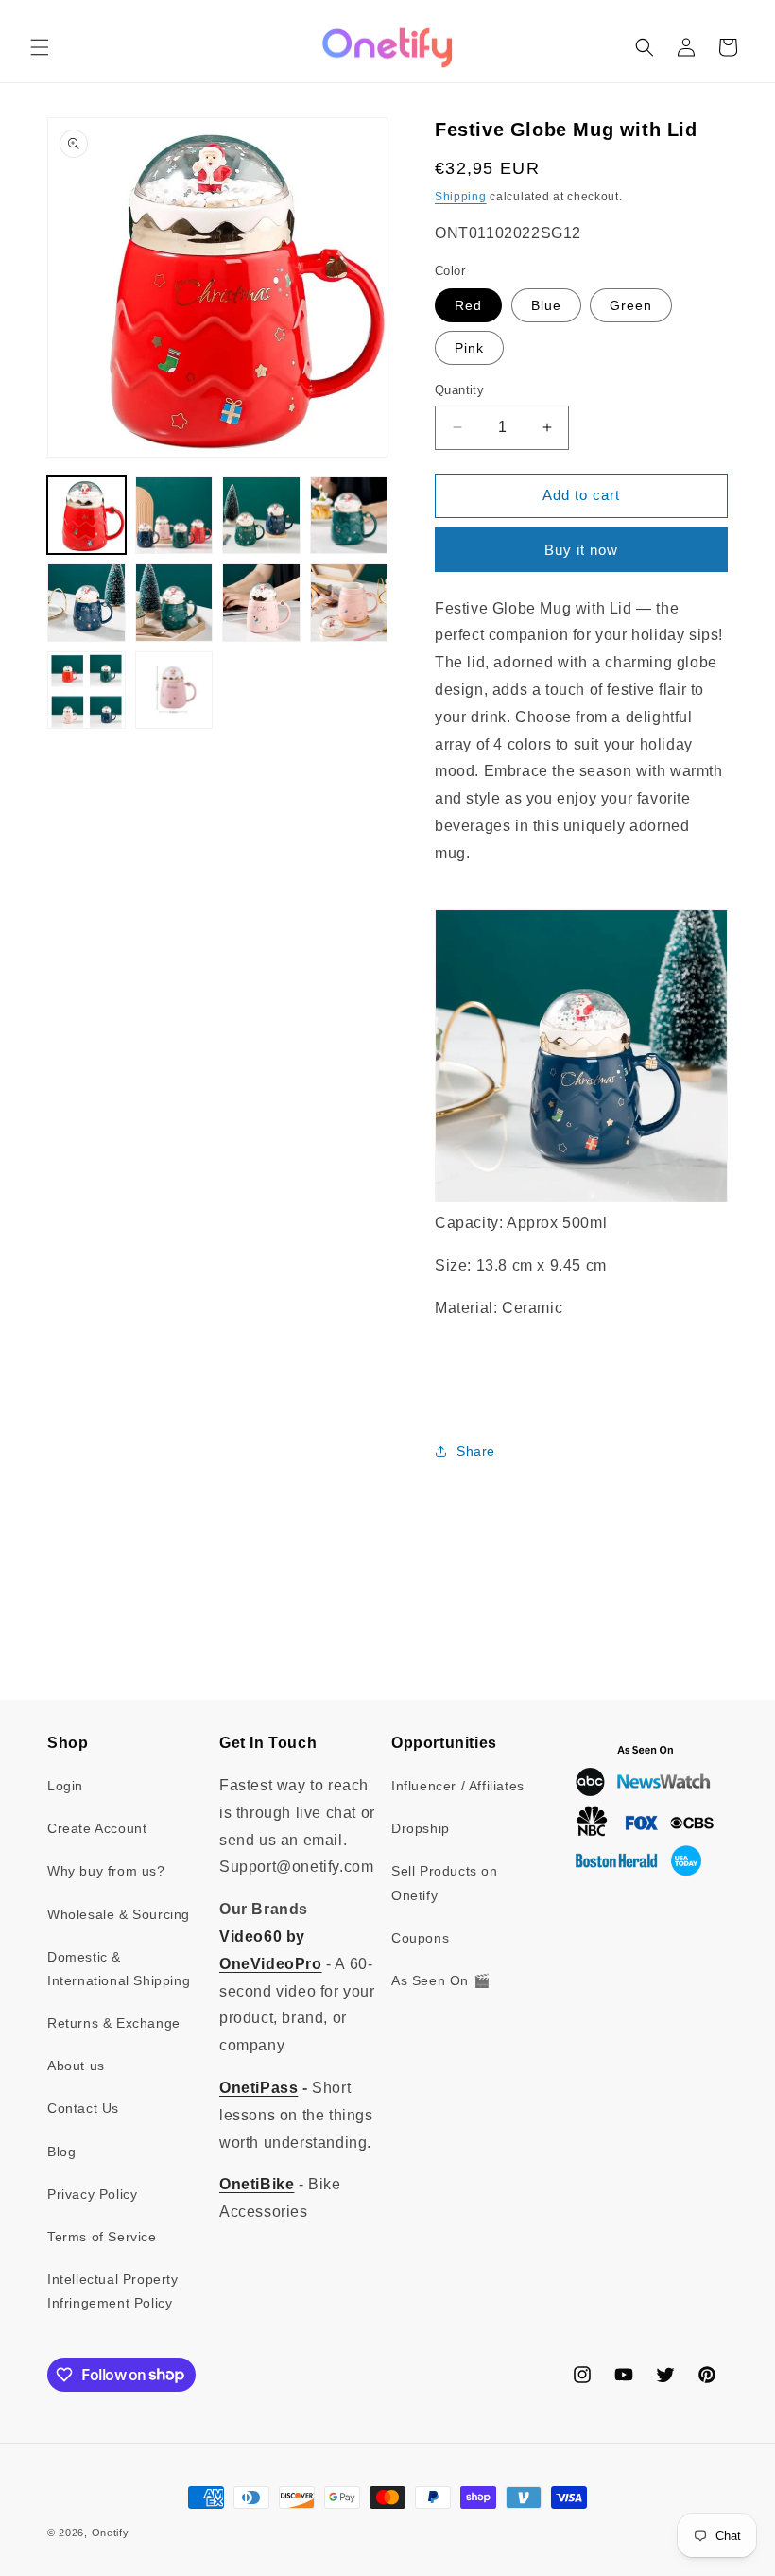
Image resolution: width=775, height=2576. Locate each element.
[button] (40, 47)
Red (468, 305)
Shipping (461, 197)
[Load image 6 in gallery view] (174, 603)
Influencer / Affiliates (458, 1786)
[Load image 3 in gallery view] (261, 516)
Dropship (421, 1828)
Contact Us (83, 2108)
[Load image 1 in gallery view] (86, 516)
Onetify (111, 2533)
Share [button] (476, 1451)
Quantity (459, 390)
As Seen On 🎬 (440, 1980)
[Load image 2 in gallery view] (174, 516)
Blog (61, 2152)
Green (631, 305)
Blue (546, 305)
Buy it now (581, 550)
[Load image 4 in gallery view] (349, 516)
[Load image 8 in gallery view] (349, 603)
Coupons (420, 1938)
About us (76, 2066)
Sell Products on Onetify (445, 1883)
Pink (469, 348)
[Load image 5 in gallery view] (86, 603)
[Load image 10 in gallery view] (174, 691)
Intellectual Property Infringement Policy (113, 2291)
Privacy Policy (92, 2194)
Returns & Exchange (114, 2023)
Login (65, 1786)
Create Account (97, 1828)
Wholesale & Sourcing (119, 1914)
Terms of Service (102, 2237)
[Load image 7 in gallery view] (261, 603)
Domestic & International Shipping (119, 1969)
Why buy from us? (106, 1871)
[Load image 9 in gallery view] (86, 691)
